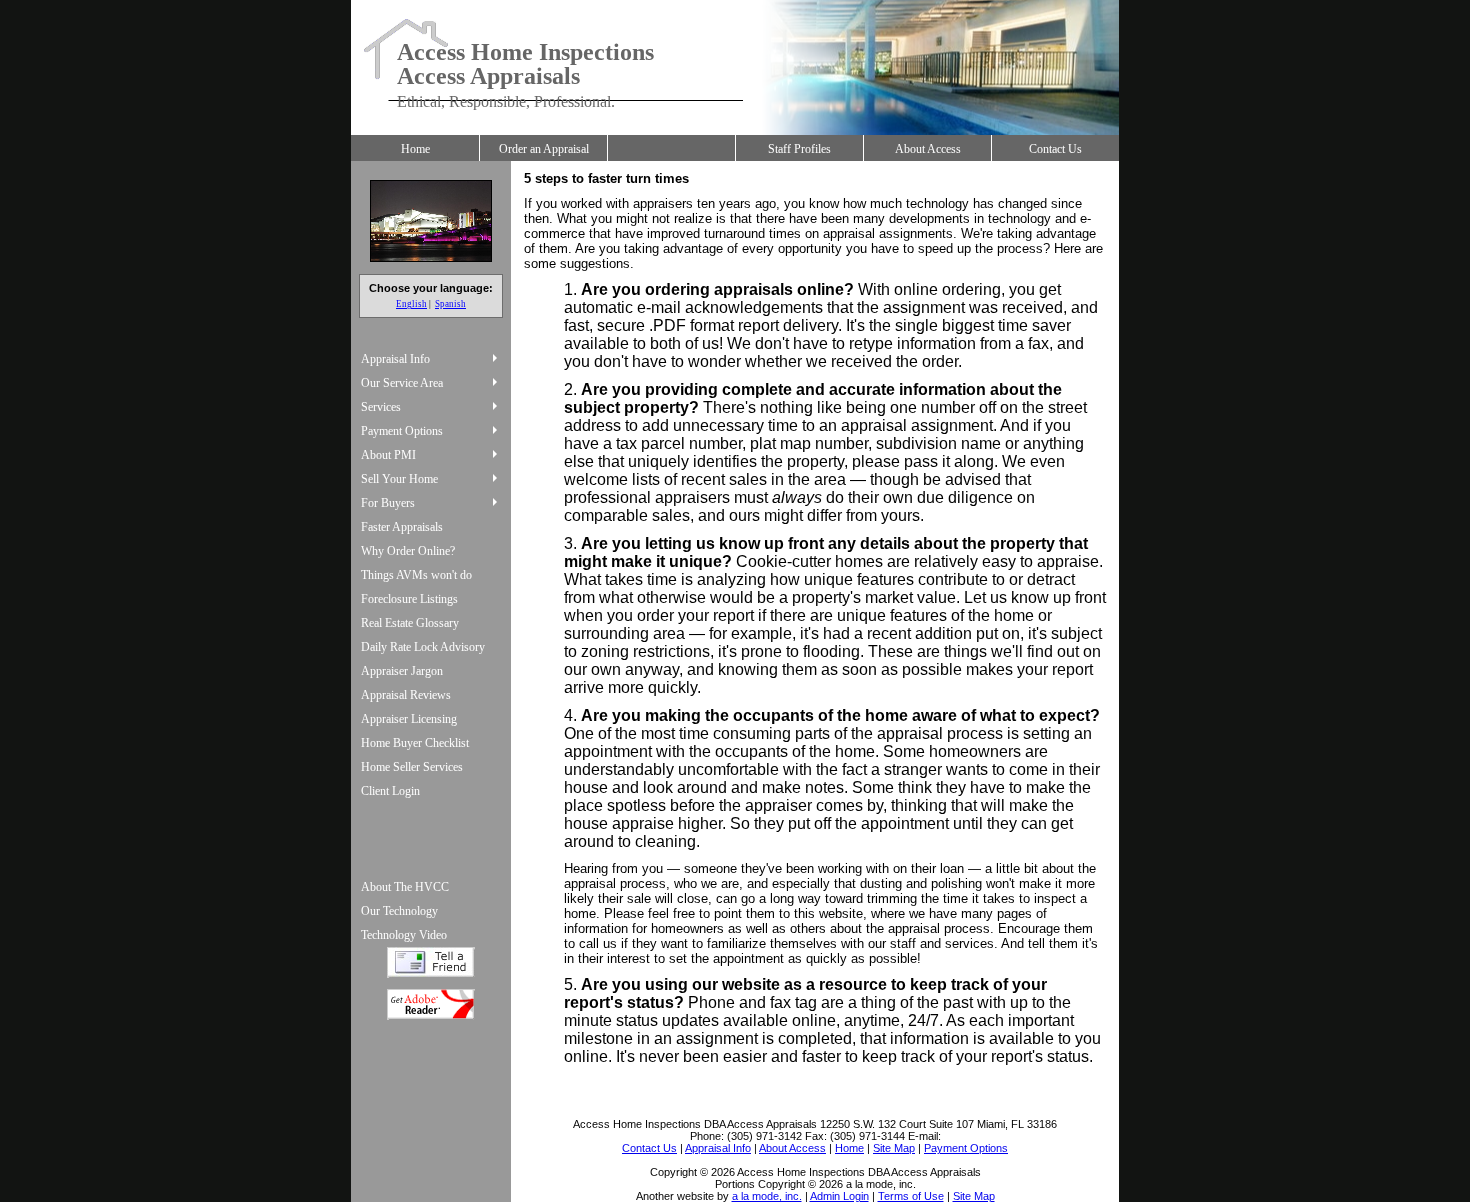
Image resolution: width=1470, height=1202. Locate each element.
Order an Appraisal (544, 149)
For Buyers (388, 503)
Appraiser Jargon (402, 671)
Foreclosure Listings (409, 599)
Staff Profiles (799, 149)
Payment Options (402, 431)
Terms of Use (911, 1196)
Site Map (974, 1196)
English (411, 304)
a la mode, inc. (767, 1196)
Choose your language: (431, 288)
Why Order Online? (408, 551)
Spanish (450, 304)
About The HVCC (405, 887)
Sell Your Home (399, 479)
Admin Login (839, 1196)
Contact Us (1055, 149)
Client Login (390, 791)
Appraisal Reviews (406, 695)
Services (381, 407)
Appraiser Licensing (409, 719)
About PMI (388, 455)
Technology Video (404, 935)
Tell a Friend (431, 962)
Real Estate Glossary (410, 623)
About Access (928, 149)
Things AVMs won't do (416, 575)
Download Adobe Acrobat (431, 1004)
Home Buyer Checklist (415, 743)
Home (415, 149)
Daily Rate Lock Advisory (423, 647)
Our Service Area (402, 383)
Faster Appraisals (402, 527)
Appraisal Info (395, 359)
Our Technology (399, 911)
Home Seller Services (412, 767)
